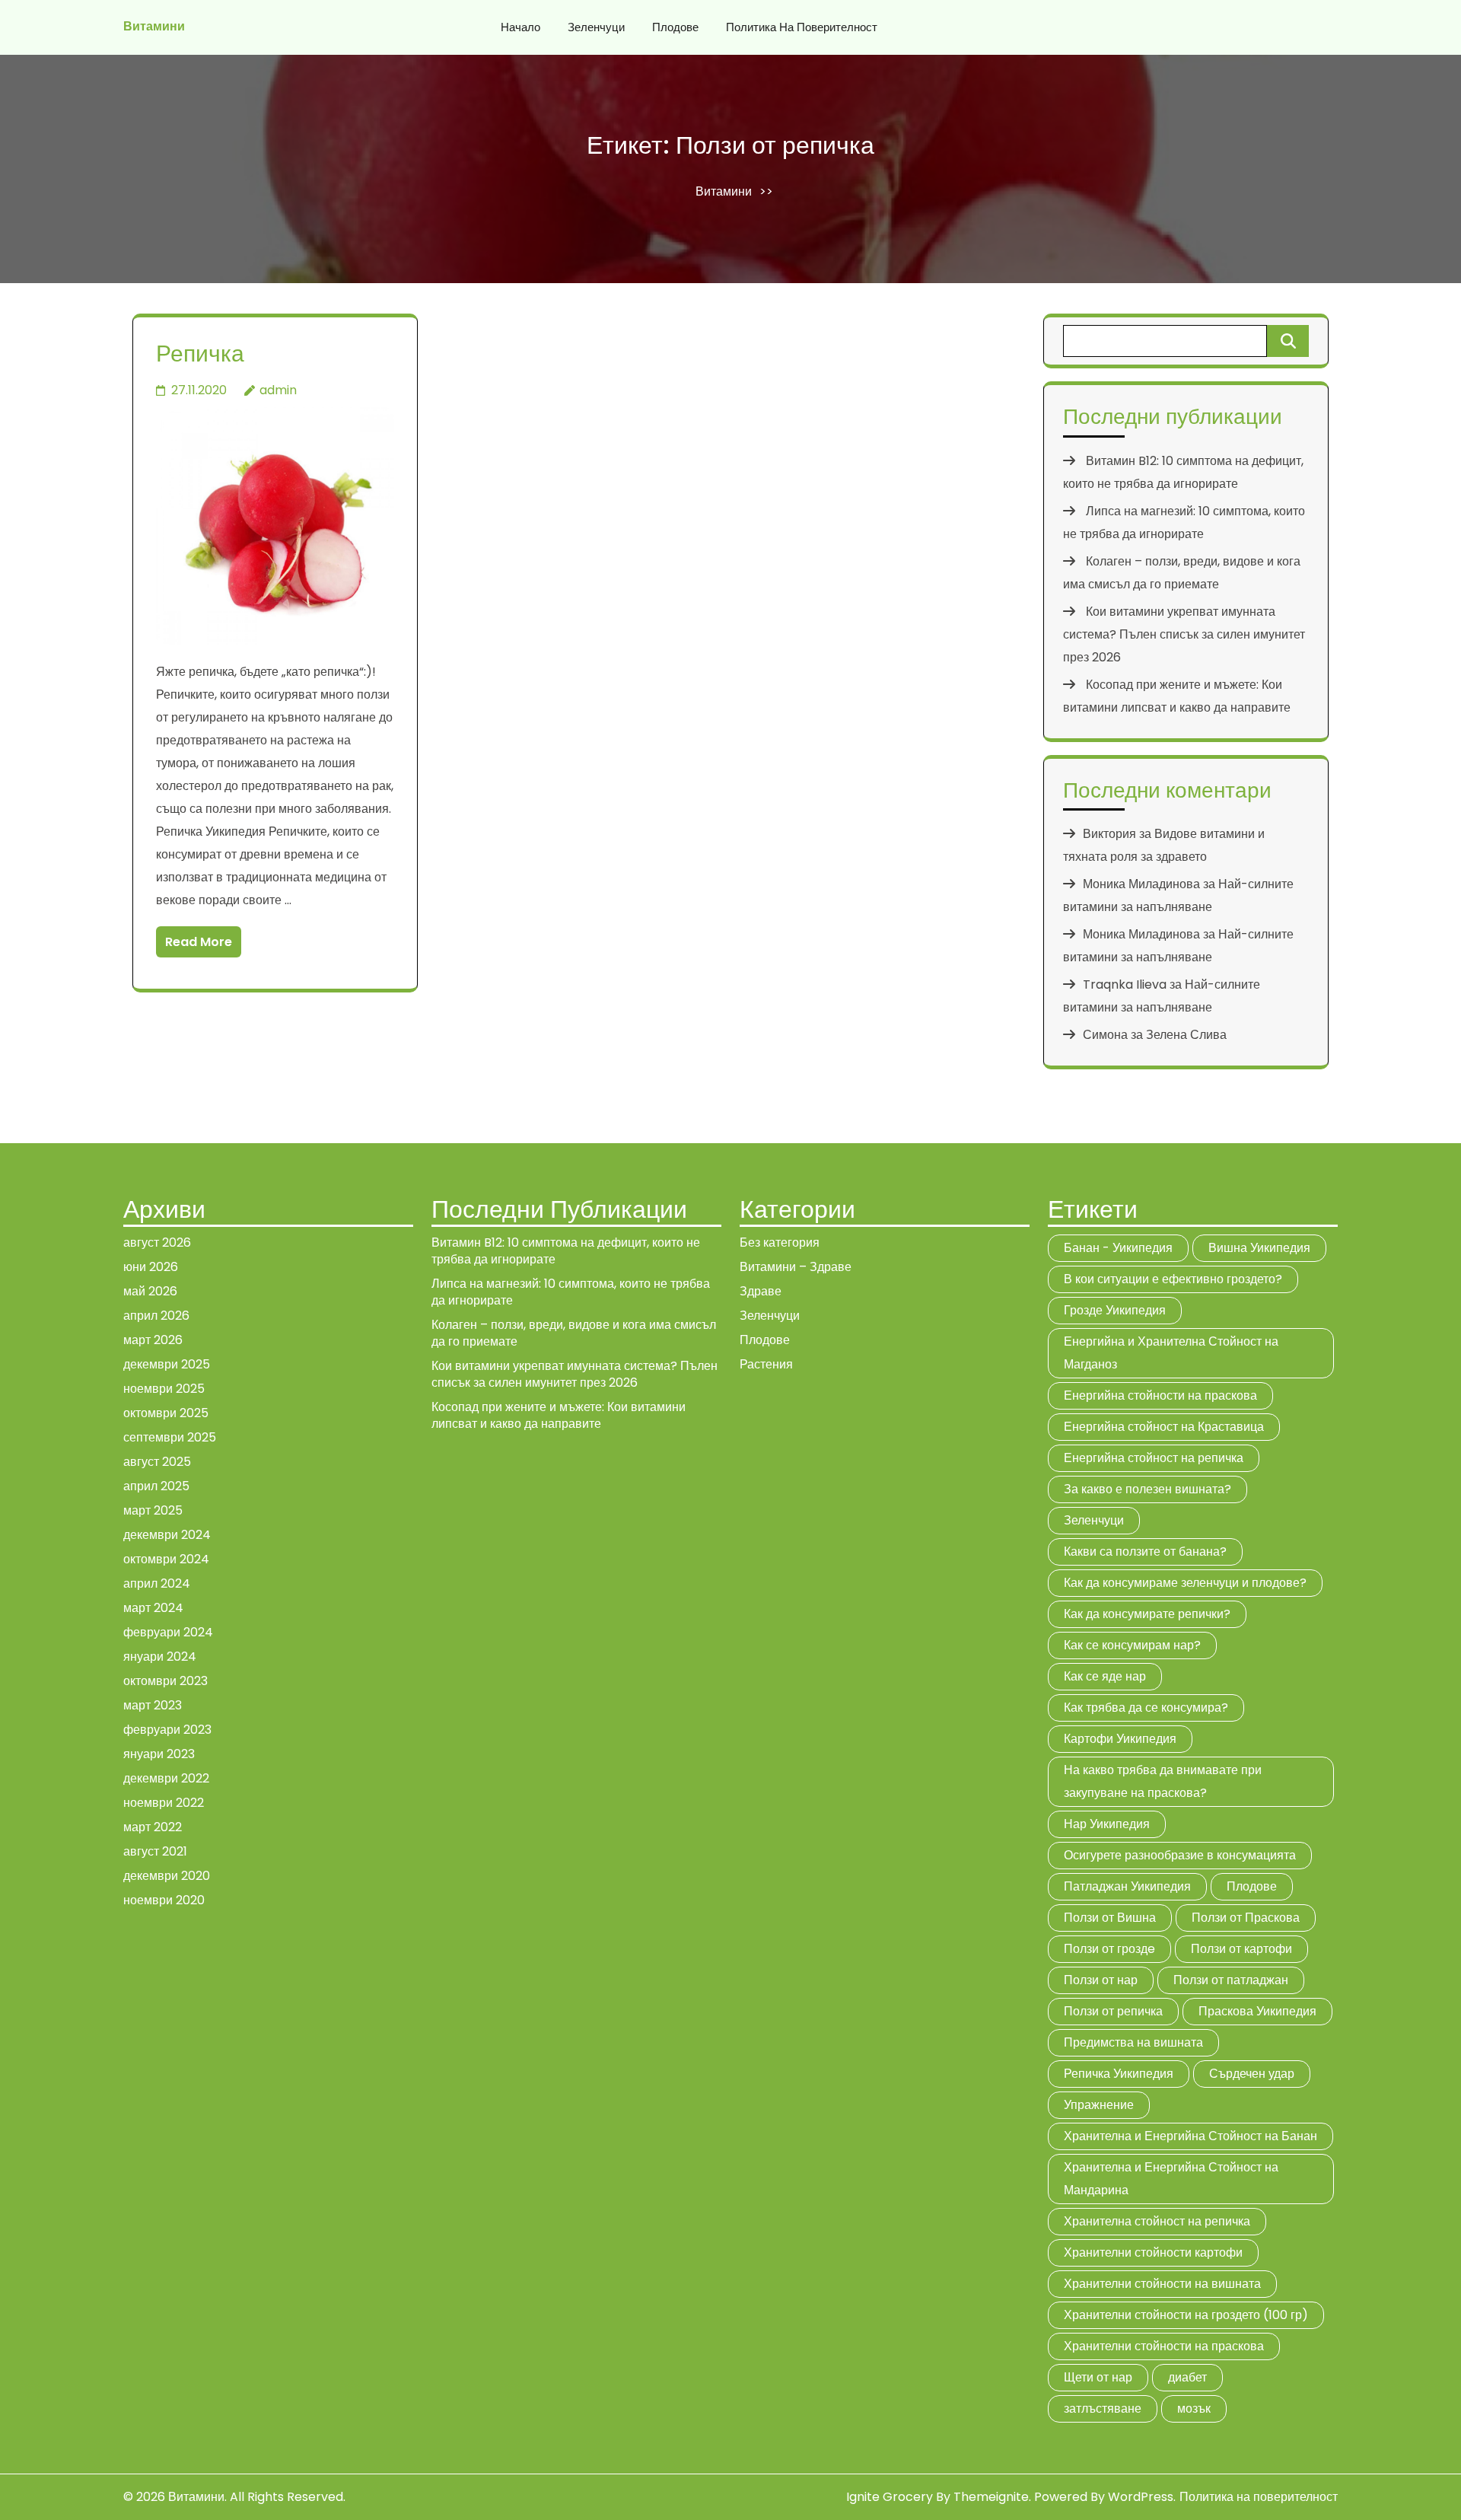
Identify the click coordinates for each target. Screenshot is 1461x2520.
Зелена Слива (1186, 1035)
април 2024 (157, 1583)
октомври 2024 (166, 1559)
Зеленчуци (596, 27)
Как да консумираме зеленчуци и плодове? (1185, 1583)
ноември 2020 (164, 1900)
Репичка (200, 354)
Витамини (154, 26)
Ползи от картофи (1241, 1949)
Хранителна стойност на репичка (1157, 2221)
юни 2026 (151, 1267)
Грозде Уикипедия (1115, 1310)
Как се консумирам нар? (1132, 1645)
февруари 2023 (167, 1730)
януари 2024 (160, 1657)
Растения (766, 1364)
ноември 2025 (164, 1389)
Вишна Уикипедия (1259, 1248)
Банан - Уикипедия (1118, 1248)
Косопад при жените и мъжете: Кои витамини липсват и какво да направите (559, 1415)
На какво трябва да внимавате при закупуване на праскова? (1163, 1781)
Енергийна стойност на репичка (1154, 1458)
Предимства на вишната (1133, 2042)
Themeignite (991, 2497)
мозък (1194, 2408)
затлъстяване (1103, 2408)
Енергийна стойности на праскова (1160, 1395)
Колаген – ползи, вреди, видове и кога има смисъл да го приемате (574, 1333)
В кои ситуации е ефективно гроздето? (1173, 1279)
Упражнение (1099, 2105)
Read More (199, 942)
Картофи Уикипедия (1120, 1739)
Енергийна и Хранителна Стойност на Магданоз (1171, 1353)
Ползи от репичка (1113, 2011)
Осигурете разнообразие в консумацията (1180, 1855)
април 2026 (156, 1316)
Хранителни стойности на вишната (1162, 2284)
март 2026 (153, 1340)
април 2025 (156, 1486)
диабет (1187, 2377)
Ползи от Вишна (1110, 1918)
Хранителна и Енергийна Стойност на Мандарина (1171, 2179)
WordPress (1141, 2497)
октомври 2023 (166, 1681)
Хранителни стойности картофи (1153, 2252)
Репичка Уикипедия (1119, 2074)
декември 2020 (167, 1876)
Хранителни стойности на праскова (1164, 2346)
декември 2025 (167, 1364)
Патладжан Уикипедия (1127, 1886)
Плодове (675, 27)
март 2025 (153, 1510)
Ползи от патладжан (1231, 1980)
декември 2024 (167, 1535)
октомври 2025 (166, 1413)
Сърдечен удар (1252, 2074)
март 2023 (153, 1705)
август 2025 (157, 1462)
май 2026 (150, 1291)
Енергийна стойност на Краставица (1164, 1427)
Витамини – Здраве (796, 1267)
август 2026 (157, 1242)
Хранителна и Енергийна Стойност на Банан (1190, 2136)
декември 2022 (166, 1778)
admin (278, 390)
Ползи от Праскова (1246, 1918)
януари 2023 (159, 1754)
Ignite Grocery (890, 2497)
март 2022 (153, 1827)
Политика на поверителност (802, 27)
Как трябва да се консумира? (1146, 1708)
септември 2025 (170, 1437)
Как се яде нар (1105, 1676)
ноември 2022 (164, 1803)
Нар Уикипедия (1107, 1824)
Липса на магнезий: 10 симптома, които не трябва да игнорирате (571, 1292)
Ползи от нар (1101, 1980)
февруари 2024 (168, 1632)
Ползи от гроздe (1109, 1949)
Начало (520, 27)
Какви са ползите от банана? (1145, 1552)
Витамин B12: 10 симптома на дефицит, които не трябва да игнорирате (566, 1251)
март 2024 (153, 1608)
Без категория (780, 1242)
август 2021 (155, 1851)
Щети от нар (1098, 2377)
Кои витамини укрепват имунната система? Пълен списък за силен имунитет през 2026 (1184, 634)
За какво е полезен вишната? (1147, 1489)
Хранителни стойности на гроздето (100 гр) (1186, 2315)
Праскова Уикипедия (1257, 2011)
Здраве (761, 1291)
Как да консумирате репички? (1147, 1614)
